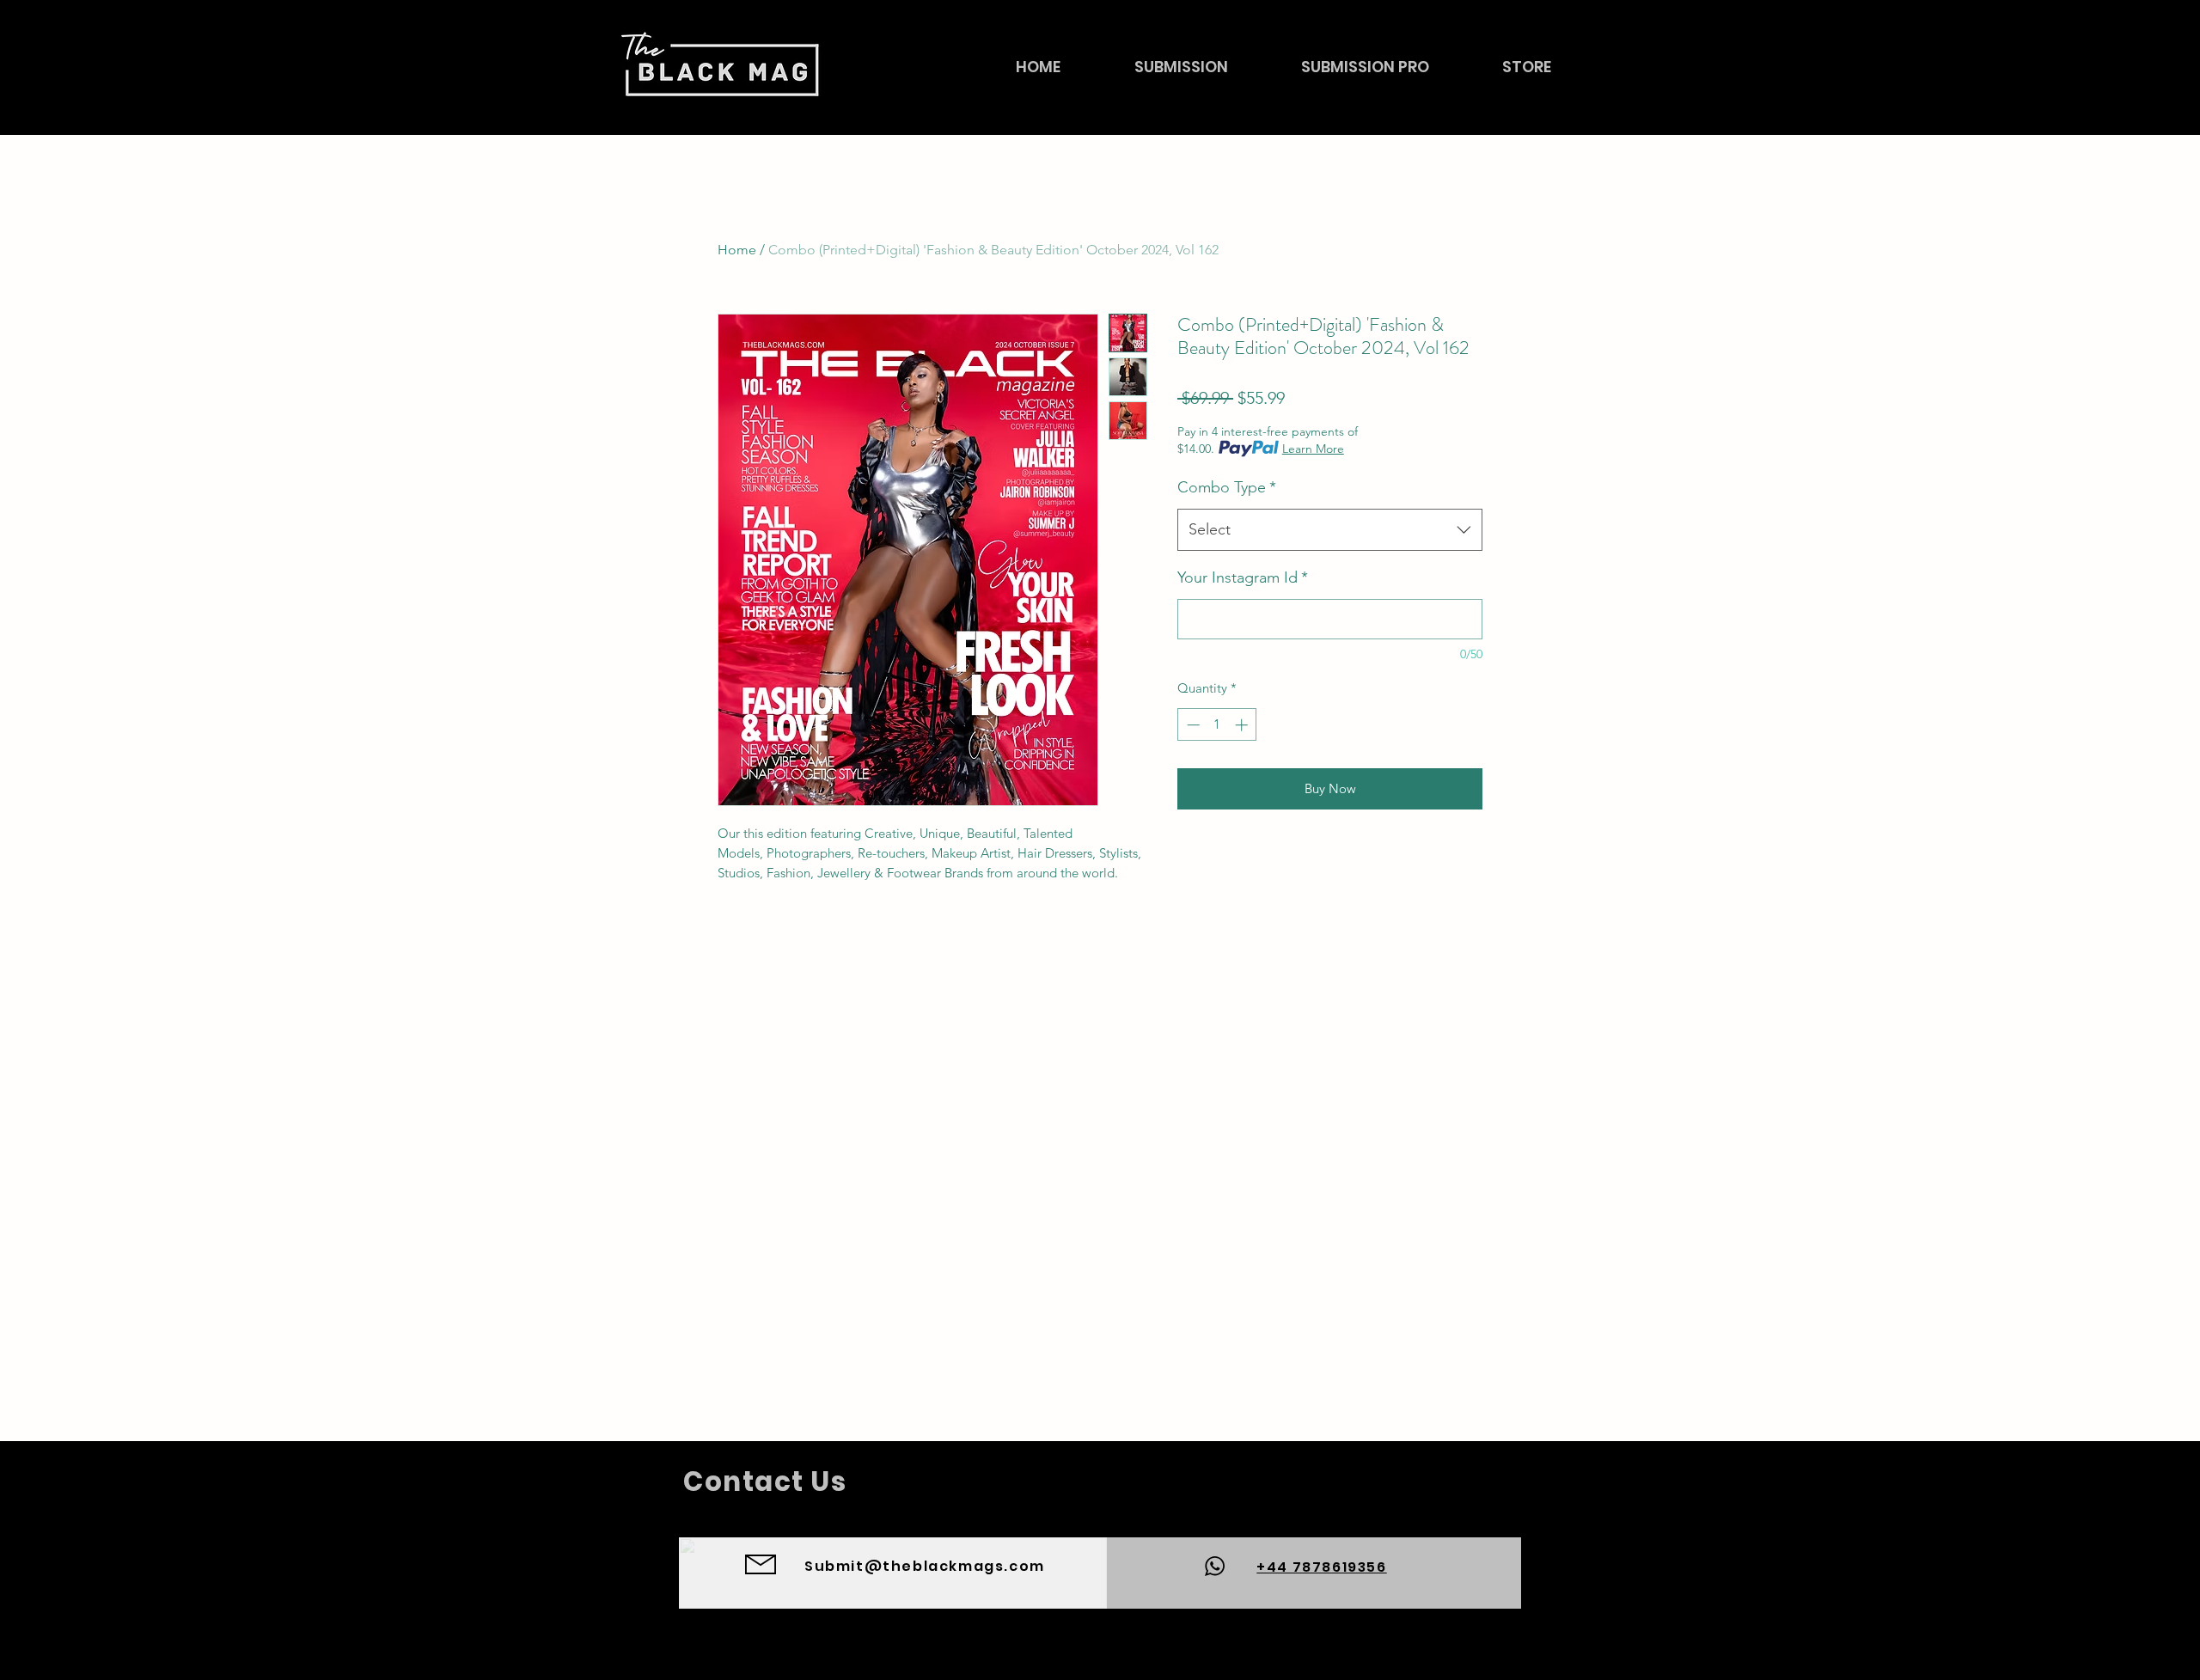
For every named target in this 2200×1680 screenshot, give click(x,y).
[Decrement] (1192, 725)
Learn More (1313, 449)
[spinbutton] (1217, 725)
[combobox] (1330, 530)
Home (737, 250)
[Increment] (1243, 725)
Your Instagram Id (1243, 577)
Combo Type (1227, 487)
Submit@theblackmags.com (925, 1566)
